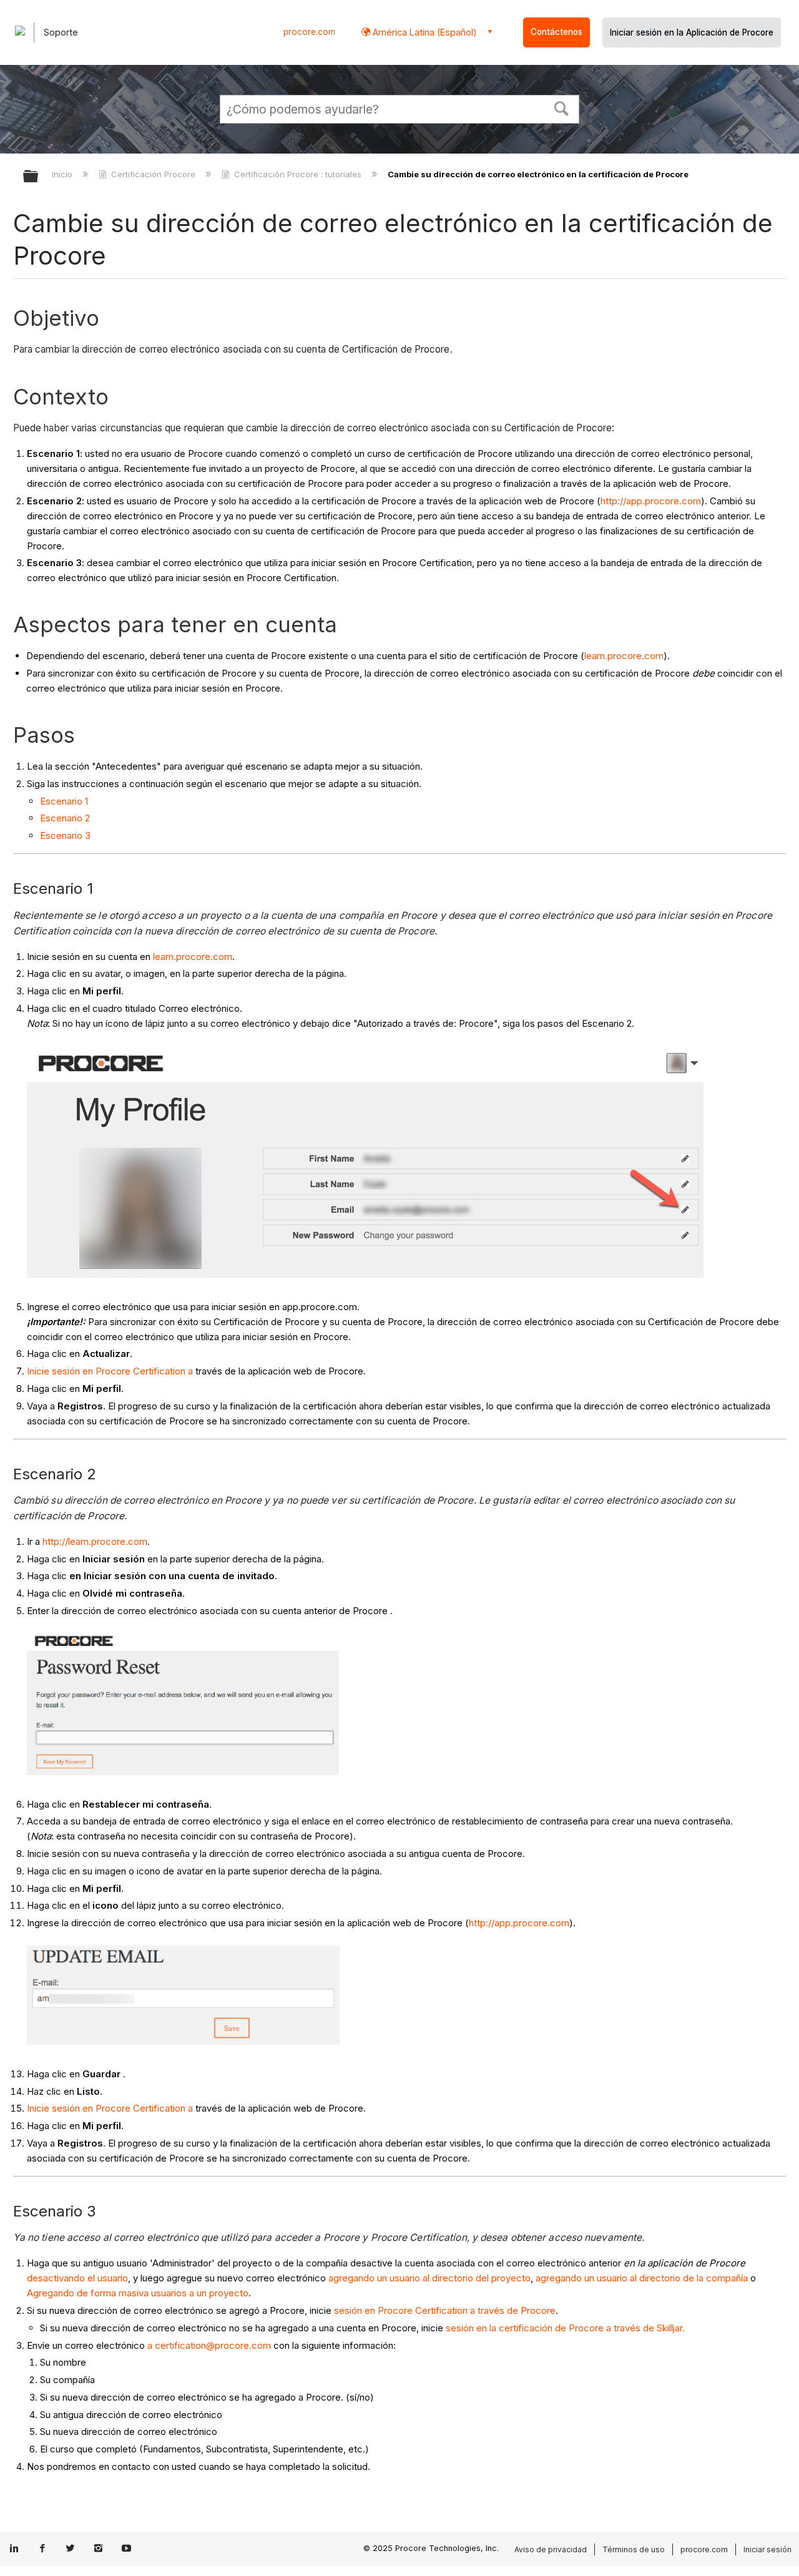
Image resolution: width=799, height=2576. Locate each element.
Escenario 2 (65, 818)
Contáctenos (556, 32)
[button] (562, 107)
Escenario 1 (64, 801)
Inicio (63, 174)
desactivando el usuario (77, 2278)
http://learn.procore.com (95, 1541)
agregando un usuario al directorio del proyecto (429, 2278)
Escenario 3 (65, 835)
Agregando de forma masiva (88, 2293)
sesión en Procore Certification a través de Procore (445, 2310)
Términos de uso (634, 2549)
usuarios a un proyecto (200, 2293)
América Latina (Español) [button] (424, 32)
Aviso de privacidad (551, 2549)
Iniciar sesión (767, 2549)
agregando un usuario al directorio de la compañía (642, 2278)
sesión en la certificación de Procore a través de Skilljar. (565, 2328)
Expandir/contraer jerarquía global (39, 177)
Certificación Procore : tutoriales (298, 174)
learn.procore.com (624, 656)
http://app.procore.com (651, 501)
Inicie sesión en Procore (79, 1371)
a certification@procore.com (209, 2345)
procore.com (309, 32)
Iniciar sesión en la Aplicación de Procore (692, 32)
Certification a (163, 1371)
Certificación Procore (153, 174)
